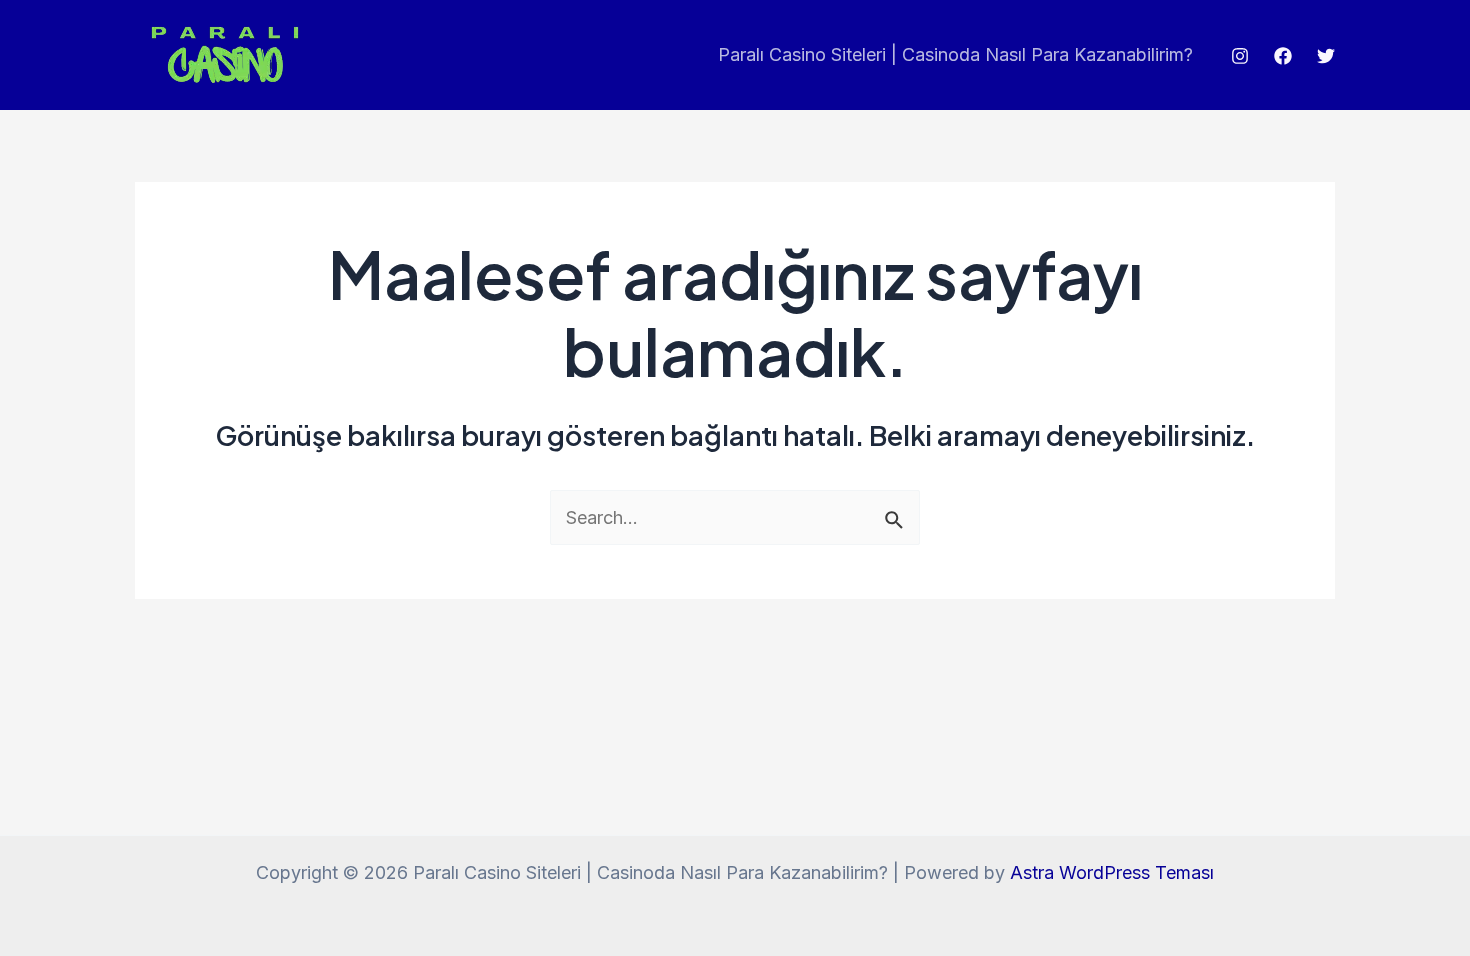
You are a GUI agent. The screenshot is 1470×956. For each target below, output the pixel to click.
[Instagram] (1240, 56)
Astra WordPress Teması (1112, 872)
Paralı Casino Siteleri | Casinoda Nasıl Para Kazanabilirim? (955, 54)
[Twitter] (1326, 56)
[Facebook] (1283, 56)
